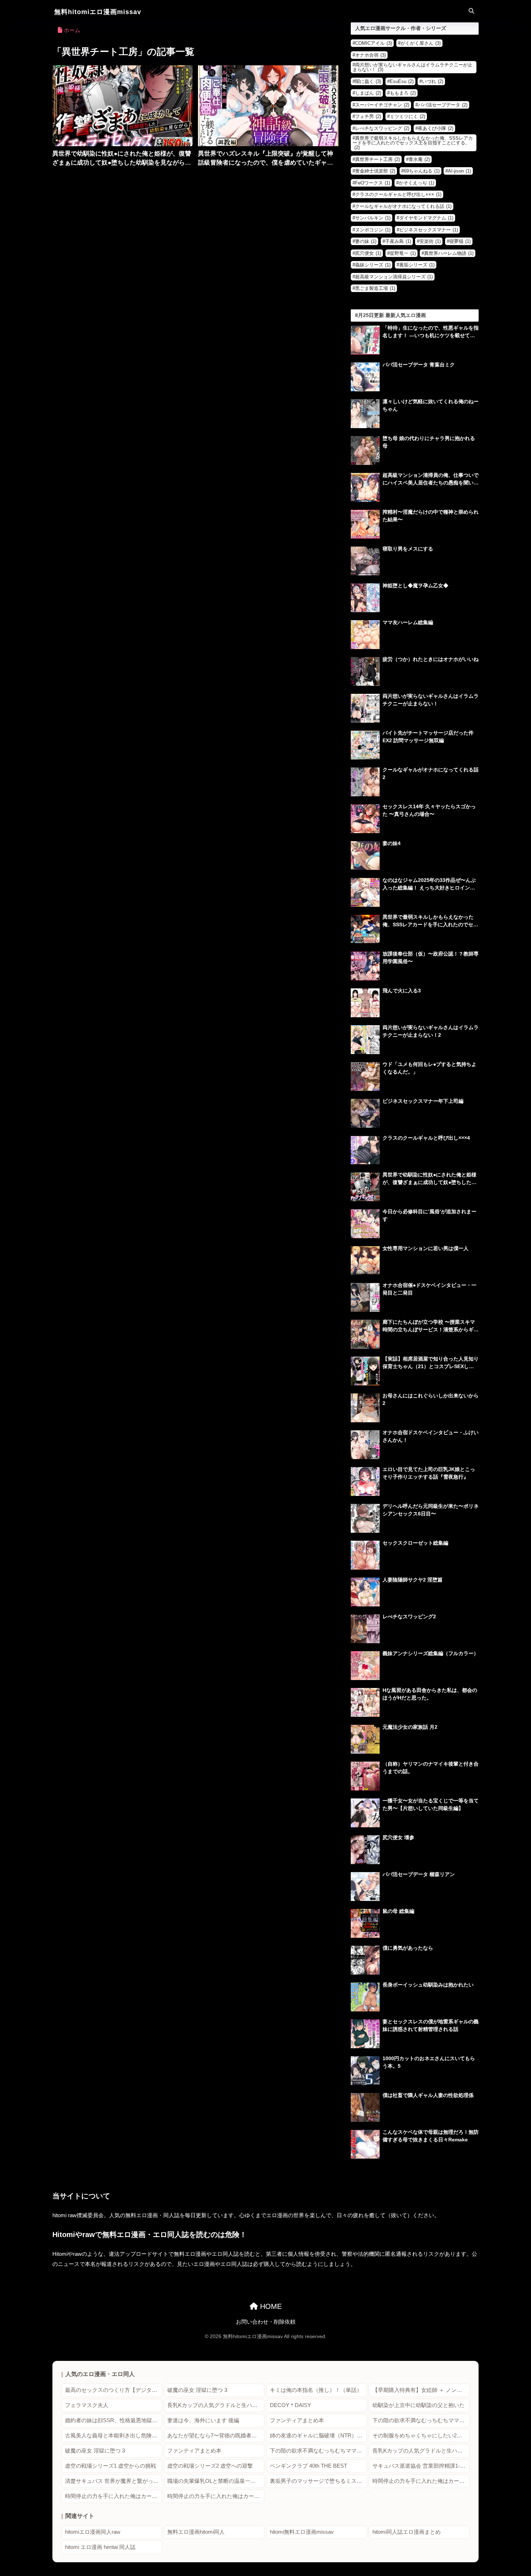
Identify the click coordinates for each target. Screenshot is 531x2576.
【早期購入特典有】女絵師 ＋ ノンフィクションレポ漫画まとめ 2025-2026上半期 (421, 2390)
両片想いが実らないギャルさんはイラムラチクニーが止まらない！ (413, 67)
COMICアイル (374, 43)
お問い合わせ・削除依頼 (266, 2322)
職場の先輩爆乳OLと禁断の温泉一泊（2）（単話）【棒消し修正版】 (216, 2481)
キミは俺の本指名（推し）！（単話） (316, 2390)
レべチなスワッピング (382, 128)
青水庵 (419, 159)
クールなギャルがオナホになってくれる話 (403, 206)
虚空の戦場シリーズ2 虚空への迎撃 (210, 2466)
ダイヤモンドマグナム (426, 218)
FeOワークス (373, 183)
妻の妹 (366, 241)
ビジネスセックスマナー (429, 230)
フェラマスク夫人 (87, 2405)
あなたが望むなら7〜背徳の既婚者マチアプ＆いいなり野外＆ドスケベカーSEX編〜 (216, 2436)
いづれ (433, 81)
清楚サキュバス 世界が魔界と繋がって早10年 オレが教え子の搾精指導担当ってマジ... (114, 2481)
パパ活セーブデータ (443, 105)
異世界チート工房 (377, 159)
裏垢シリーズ (417, 265)
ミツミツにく (407, 116)
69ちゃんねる (422, 171)
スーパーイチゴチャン (382, 105)
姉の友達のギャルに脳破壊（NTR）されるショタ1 (318, 2436)
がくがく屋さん (421, 43)
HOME (270, 2306)
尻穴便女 (368, 253)
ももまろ (403, 93)
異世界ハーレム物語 (449, 253)
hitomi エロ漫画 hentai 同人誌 (100, 2547)
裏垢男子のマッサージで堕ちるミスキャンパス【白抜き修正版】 (318, 2481)
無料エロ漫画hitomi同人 (196, 2532)
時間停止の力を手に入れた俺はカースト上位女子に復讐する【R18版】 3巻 (216, 2496)
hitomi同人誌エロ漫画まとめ (407, 2532)
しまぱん (368, 93)
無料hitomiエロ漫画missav (98, 12)
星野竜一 (403, 253)
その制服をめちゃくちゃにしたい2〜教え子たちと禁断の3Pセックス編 (421, 2436)
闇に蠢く (368, 81)
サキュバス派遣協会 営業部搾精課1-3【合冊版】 (421, 2466)
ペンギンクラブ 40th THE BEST (308, 2466)
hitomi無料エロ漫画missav (302, 2532)
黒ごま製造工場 (375, 288)
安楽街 (430, 241)
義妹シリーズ (373, 265)
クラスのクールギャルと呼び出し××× (398, 194)
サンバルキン (373, 218)
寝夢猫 (460, 241)
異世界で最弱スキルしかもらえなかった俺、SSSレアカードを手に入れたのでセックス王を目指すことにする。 (413, 143)
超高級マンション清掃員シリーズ (394, 277)
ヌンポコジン (373, 230)
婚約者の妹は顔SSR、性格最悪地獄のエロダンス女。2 (114, 2420)
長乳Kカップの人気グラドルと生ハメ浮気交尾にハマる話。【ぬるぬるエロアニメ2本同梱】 (216, 2405)
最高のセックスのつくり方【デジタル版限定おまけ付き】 (114, 2390)
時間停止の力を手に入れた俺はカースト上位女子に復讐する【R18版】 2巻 (114, 2496)
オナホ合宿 (370, 55)
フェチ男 (368, 116)
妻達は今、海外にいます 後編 (203, 2420)
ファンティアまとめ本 (297, 2420)
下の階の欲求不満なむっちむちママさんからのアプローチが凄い (421, 2420)
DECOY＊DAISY (290, 2405)
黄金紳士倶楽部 (375, 171)
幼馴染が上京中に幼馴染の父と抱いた (418, 2405)
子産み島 (398, 241)
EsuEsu (402, 81)
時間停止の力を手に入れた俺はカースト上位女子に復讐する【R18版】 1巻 (421, 2481)
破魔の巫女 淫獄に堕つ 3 (197, 2390)
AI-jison (459, 171)
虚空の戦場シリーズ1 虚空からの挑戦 (111, 2466)
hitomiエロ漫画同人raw (93, 2532)
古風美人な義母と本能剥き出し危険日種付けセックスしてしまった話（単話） (114, 2436)
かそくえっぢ (416, 183)
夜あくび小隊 (436, 128)
